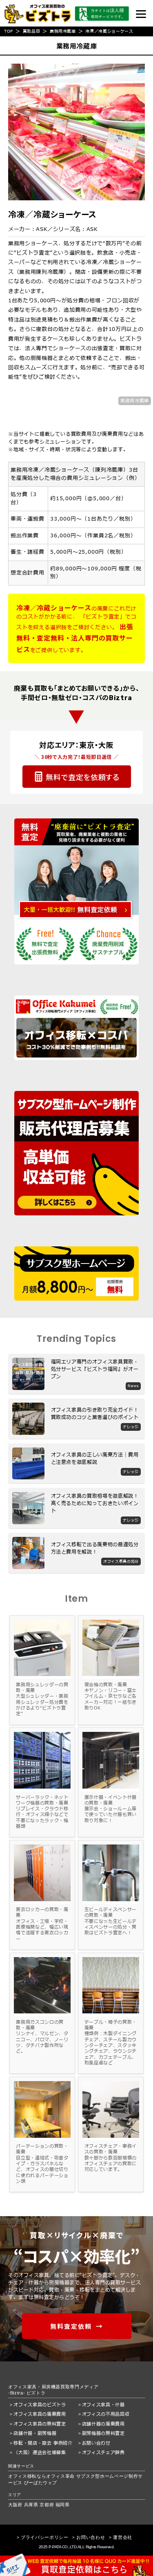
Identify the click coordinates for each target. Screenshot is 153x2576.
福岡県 (63, 2505)
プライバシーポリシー (45, 2537)
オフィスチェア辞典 (103, 2453)
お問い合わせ (96, 2443)
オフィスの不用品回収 (106, 2414)
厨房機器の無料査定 (103, 2433)
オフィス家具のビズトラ (40, 2405)
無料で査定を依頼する (83, 777)
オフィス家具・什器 (103, 2405)
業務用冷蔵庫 (135, 401)
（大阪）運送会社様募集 (40, 2453)
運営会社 (123, 2537)
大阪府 (15, 2505)
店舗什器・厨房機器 (35, 2433)
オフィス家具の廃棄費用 (40, 2414)
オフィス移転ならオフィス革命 (41, 2476)
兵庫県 (31, 2505)
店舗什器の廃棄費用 (103, 2424)
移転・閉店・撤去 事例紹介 (43, 2443)
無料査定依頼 (71, 2326)
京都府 (47, 2505)
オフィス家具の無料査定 (40, 2424)
